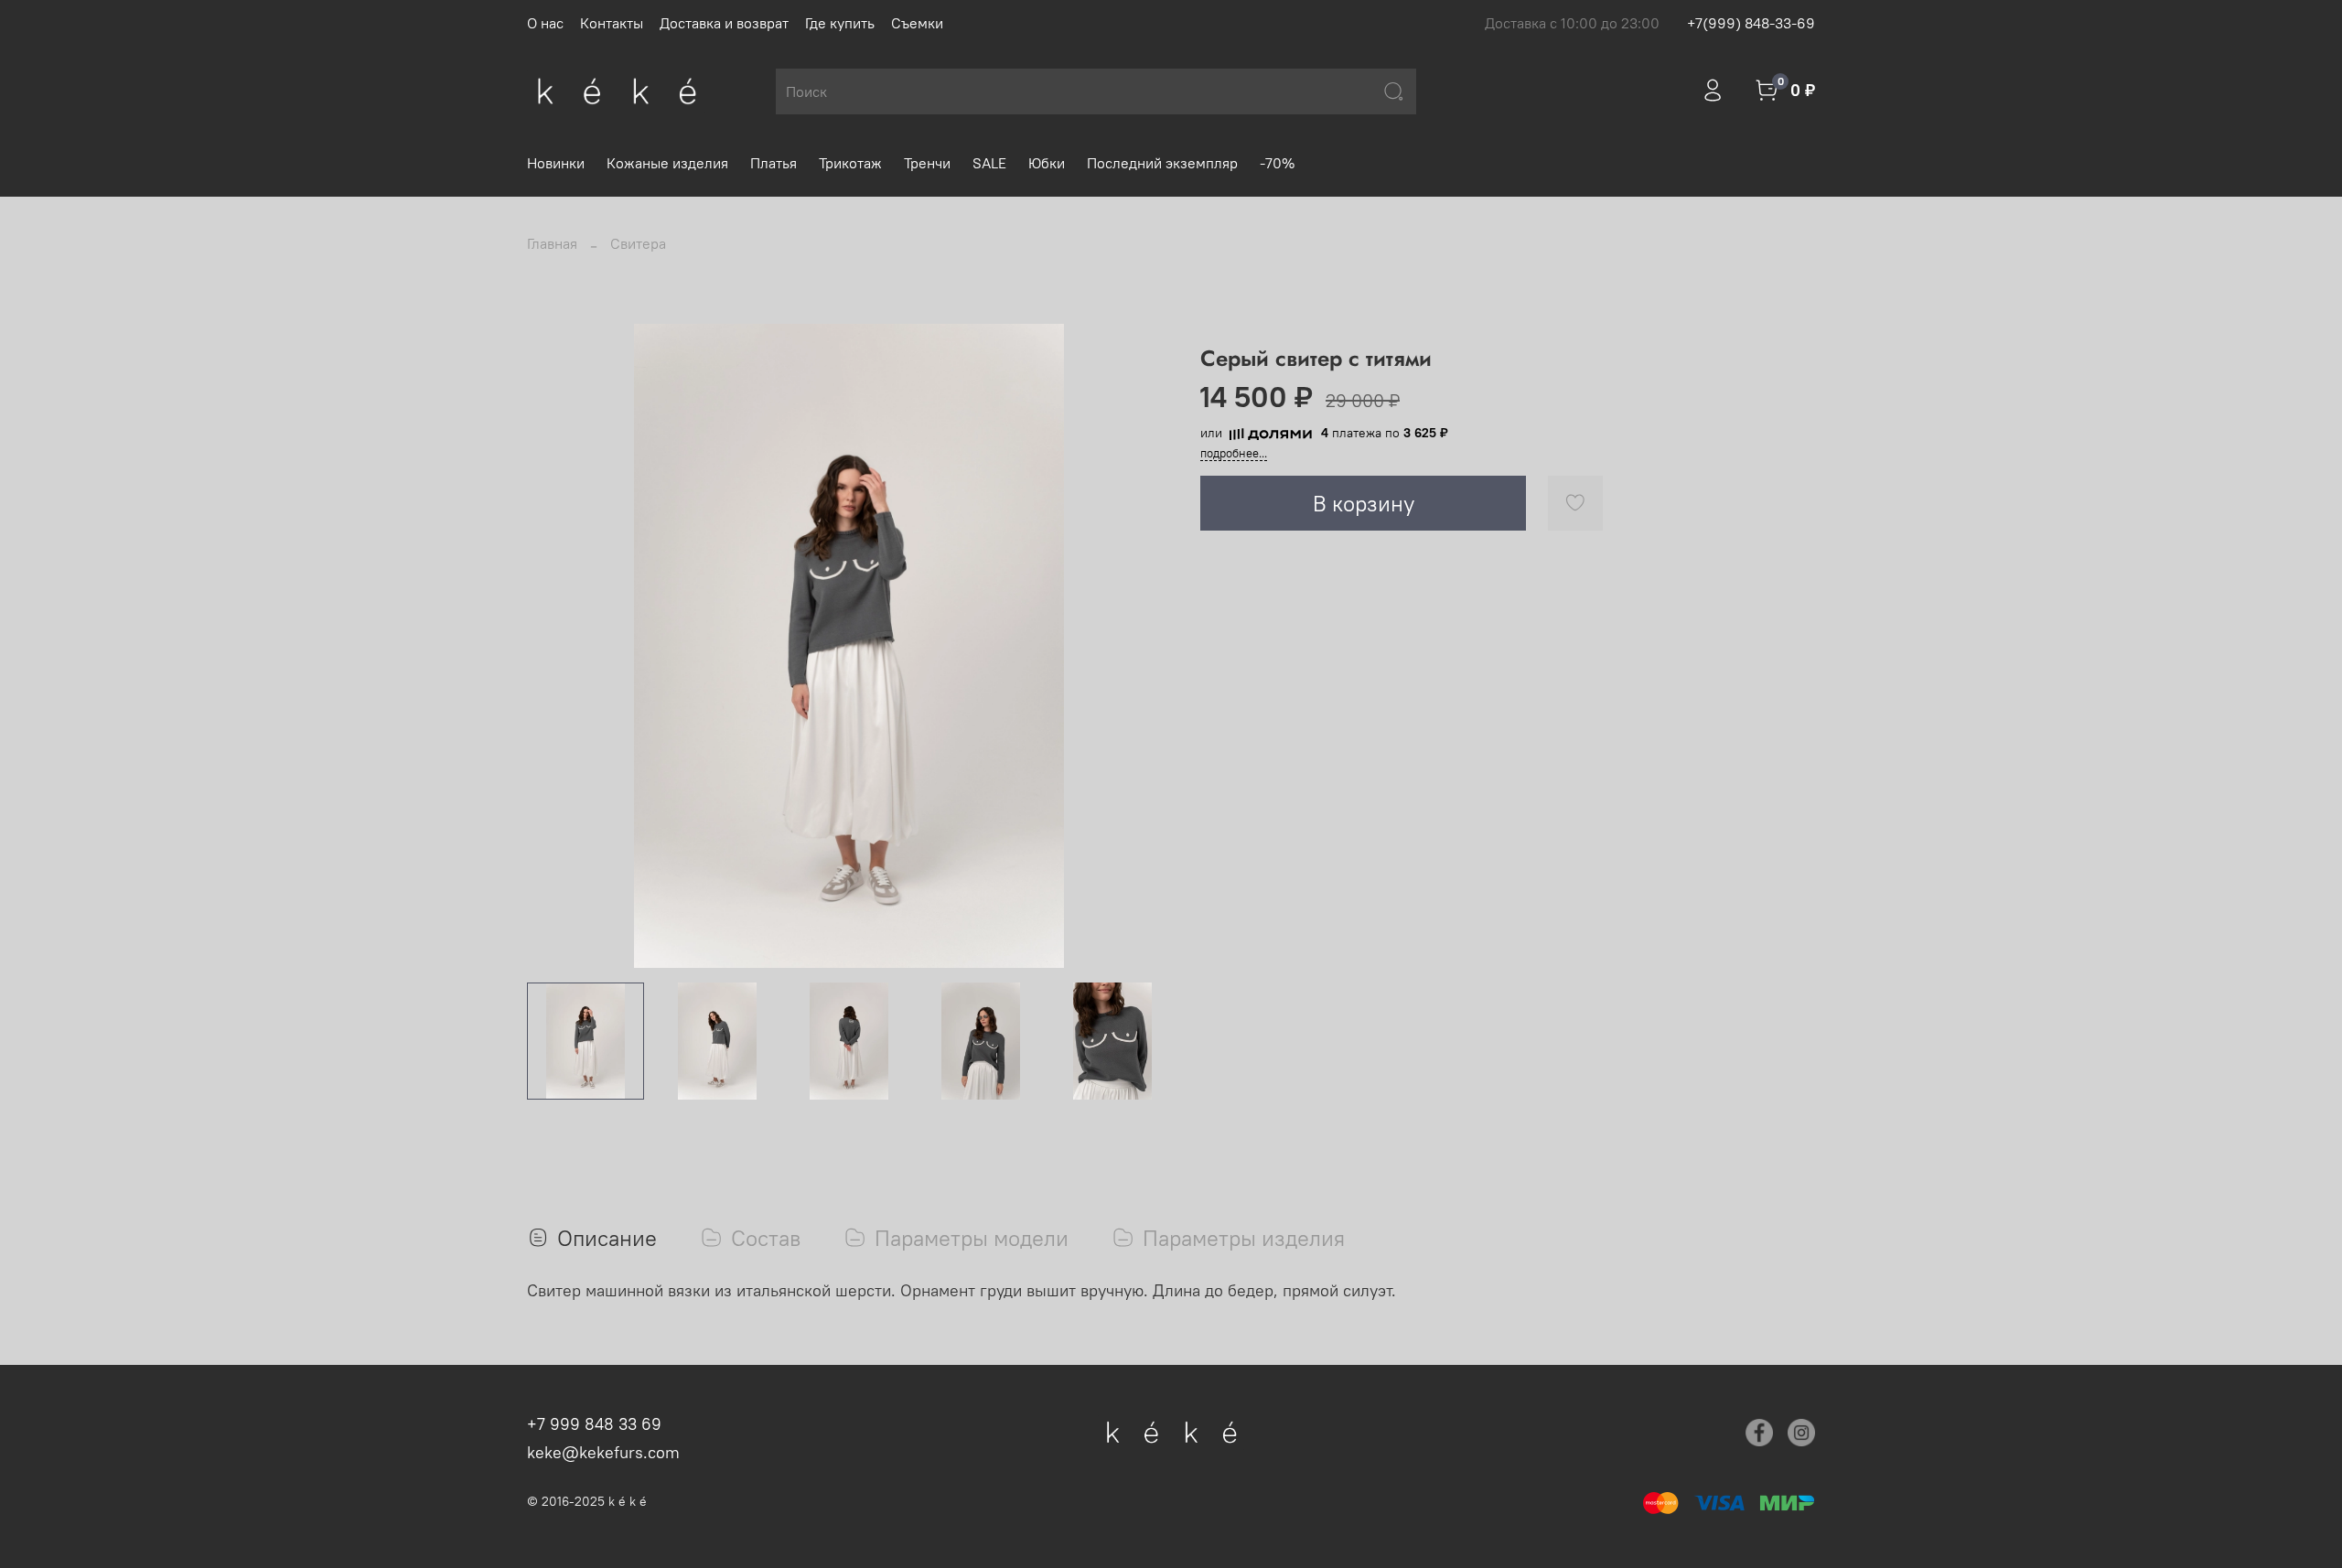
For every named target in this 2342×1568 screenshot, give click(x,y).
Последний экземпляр (1162, 163)
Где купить (840, 23)
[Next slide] (1142, 646)
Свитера (638, 243)
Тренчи (927, 163)
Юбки (1047, 163)
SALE (989, 163)
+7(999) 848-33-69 (1751, 23)
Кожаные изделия (667, 163)
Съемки (917, 23)
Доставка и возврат (724, 23)
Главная (552, 243)
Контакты (612, 23)
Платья (774, 163)
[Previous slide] (556, 646)
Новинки (556, 163)
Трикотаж (850, 163)
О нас (545, 23)
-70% (1277, 163)
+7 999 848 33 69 (594, 1424)
